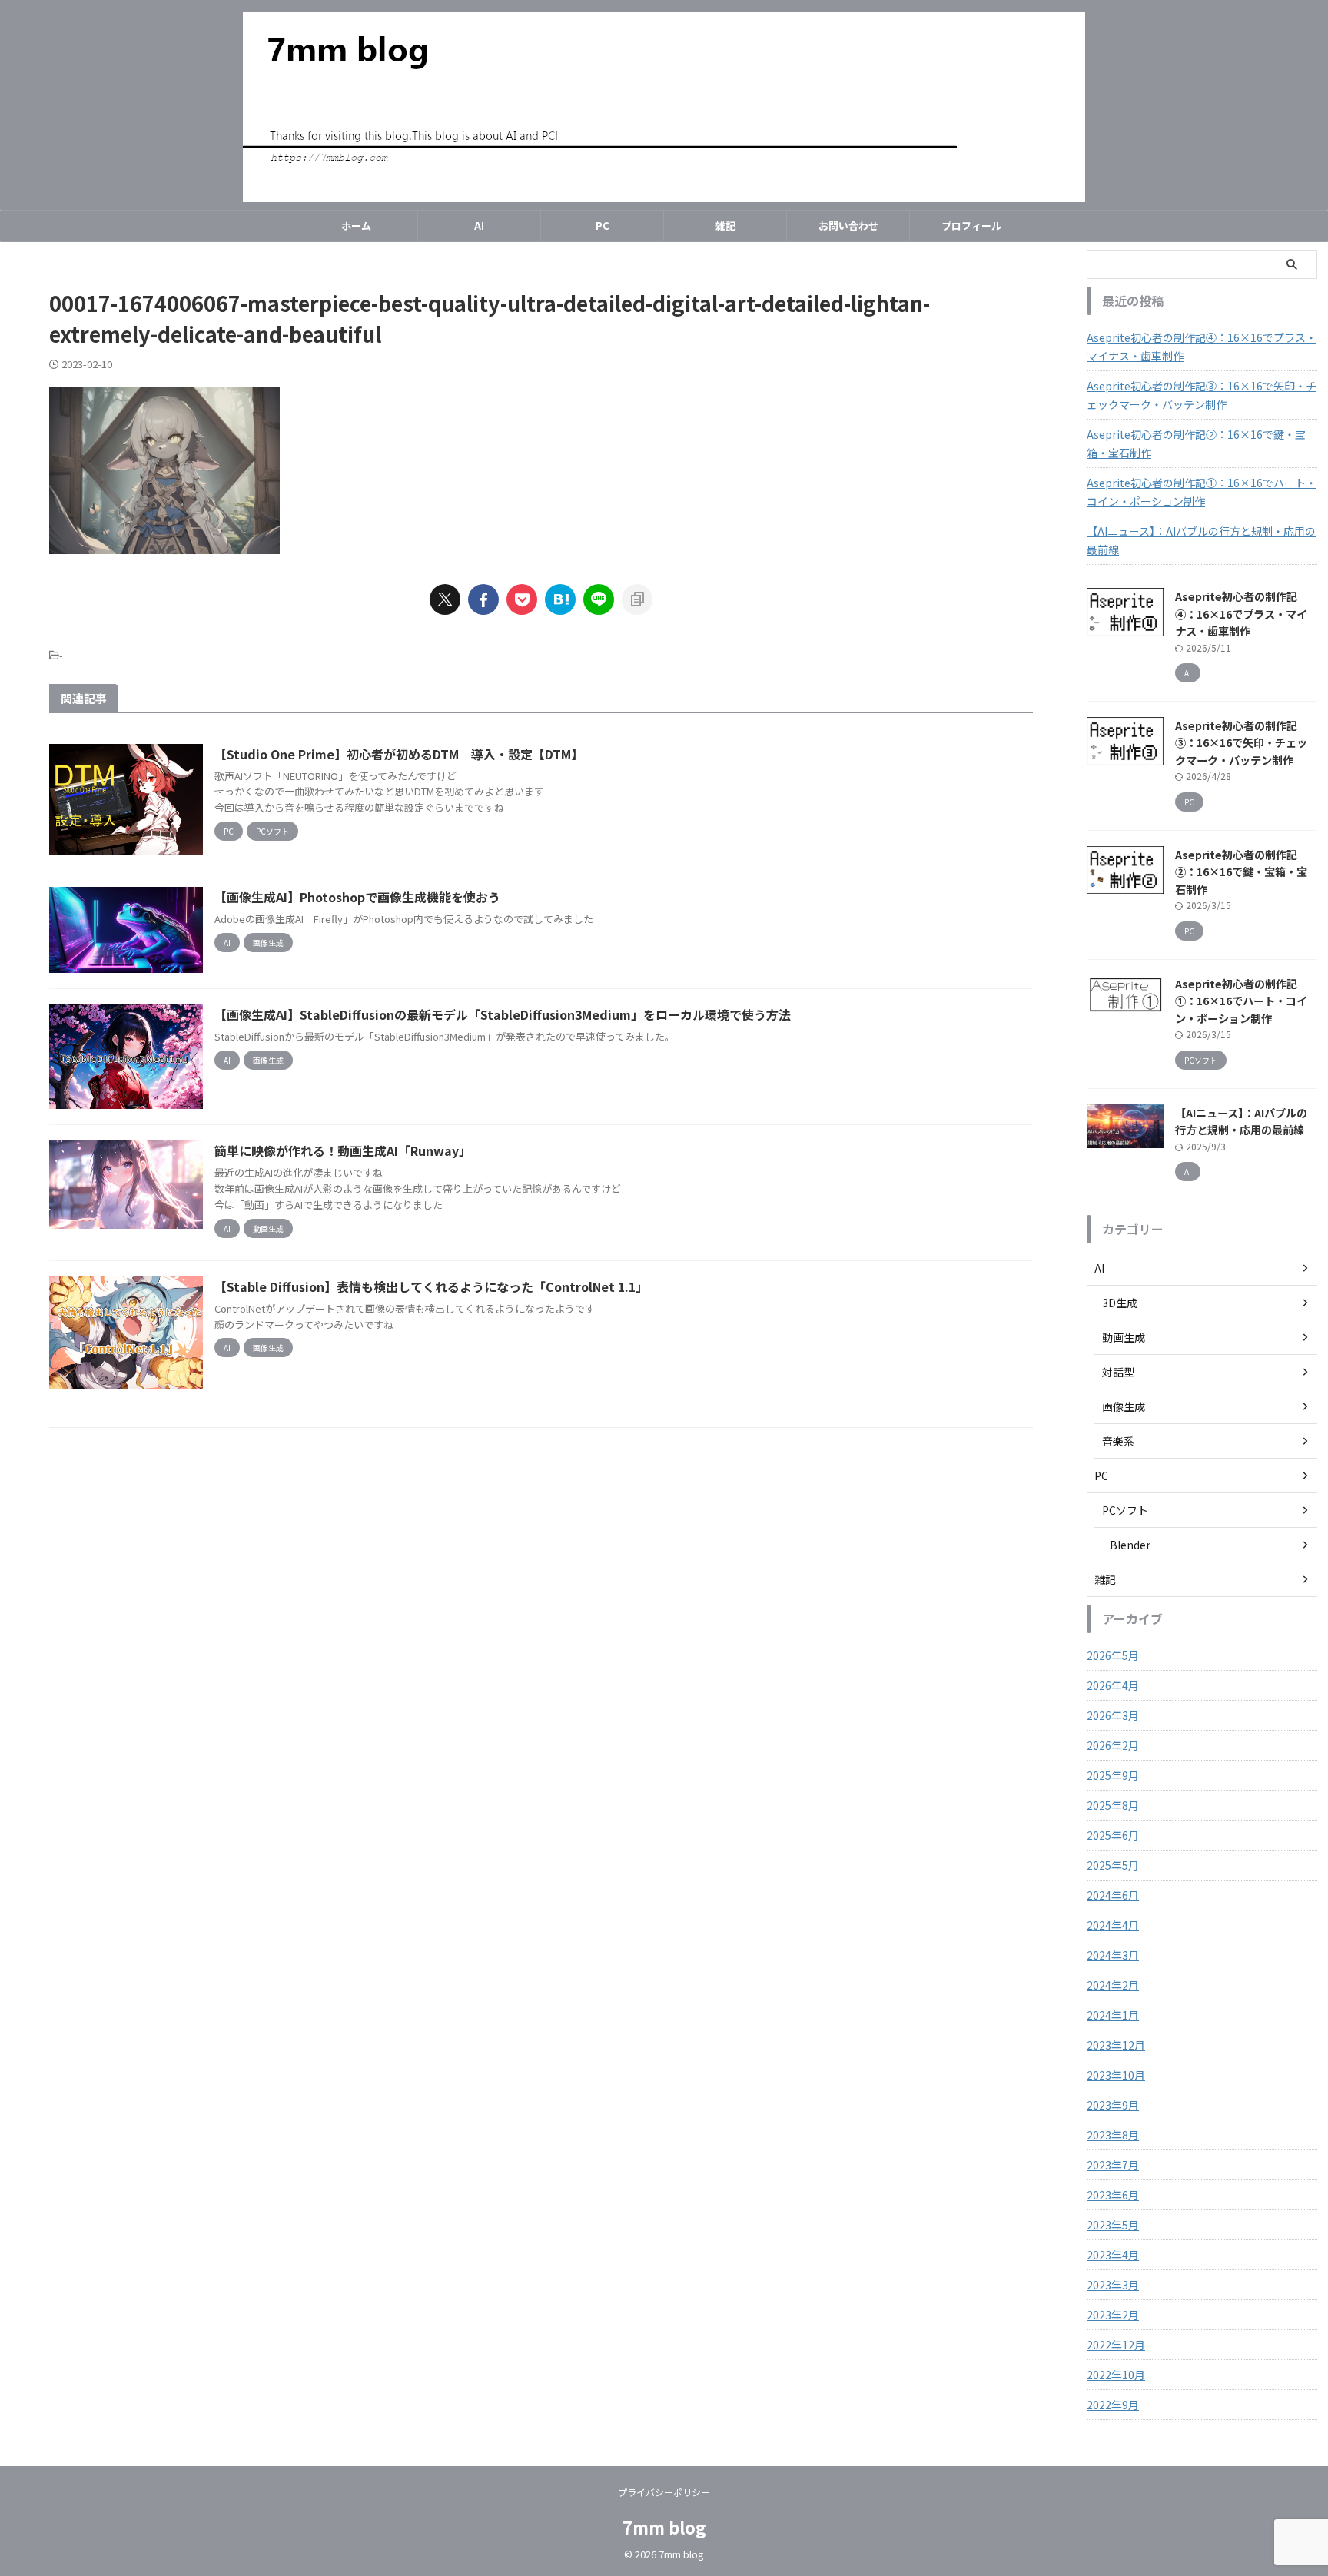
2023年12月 (1116, 2045)
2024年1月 (1113, 2015)
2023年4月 (1113, 2255)
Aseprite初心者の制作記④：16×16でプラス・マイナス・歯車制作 (1202, 347)
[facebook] (483, 599)
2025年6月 (1113, 1835)
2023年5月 (1113, 2225)
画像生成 (1124, 1406)
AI (479, 226)
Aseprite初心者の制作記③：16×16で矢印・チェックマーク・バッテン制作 (1202, 395)
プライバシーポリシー (664, 2492)
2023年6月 (1113, 2195)
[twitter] (445, 599)
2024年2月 (1113, 1985)
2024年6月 (1113, 1895)
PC (603, 226)
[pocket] (522, 599)
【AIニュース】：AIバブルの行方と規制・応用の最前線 (1201, 540)
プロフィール (971, 226)
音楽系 (1118, 1441)
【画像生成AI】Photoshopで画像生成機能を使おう (357, 897)
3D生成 (1120, 1303)
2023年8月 (1113, 2135)
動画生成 (1124, 1337)
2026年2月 (1113, 1745)
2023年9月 (1113, 2105)
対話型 (1118, 1372)
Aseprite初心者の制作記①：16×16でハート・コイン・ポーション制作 (1202, 492)
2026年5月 (1113, 1655)
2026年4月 (1113, 1685)
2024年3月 (1113, 1955)
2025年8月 (1113, 1805)
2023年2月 (1113, 2315)
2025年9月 (1113, 1775)
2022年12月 (1116, 2345)
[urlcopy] (637, 599)
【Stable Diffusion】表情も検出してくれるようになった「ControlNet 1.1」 (431, 1286)
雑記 (725, 226)
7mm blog (664, 2527)
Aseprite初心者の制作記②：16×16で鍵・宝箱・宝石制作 (1196, 443)
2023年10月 (1116, 2075)
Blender (1130, 1545)
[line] (599, 599)
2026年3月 (1113, 1715)
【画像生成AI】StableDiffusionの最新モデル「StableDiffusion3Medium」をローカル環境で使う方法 (503, 1014)
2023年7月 (1113, 2165)
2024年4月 (1113, 1925)
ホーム (356, 226)
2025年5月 (1113, 1865)
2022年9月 (1113, 2405)
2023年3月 (1113, 2285)
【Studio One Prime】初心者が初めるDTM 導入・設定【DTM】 (399, 754)
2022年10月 (1116, 2375)
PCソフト (1125, 1510)
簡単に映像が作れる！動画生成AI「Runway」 (343, 1150)
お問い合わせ (848, 226)
